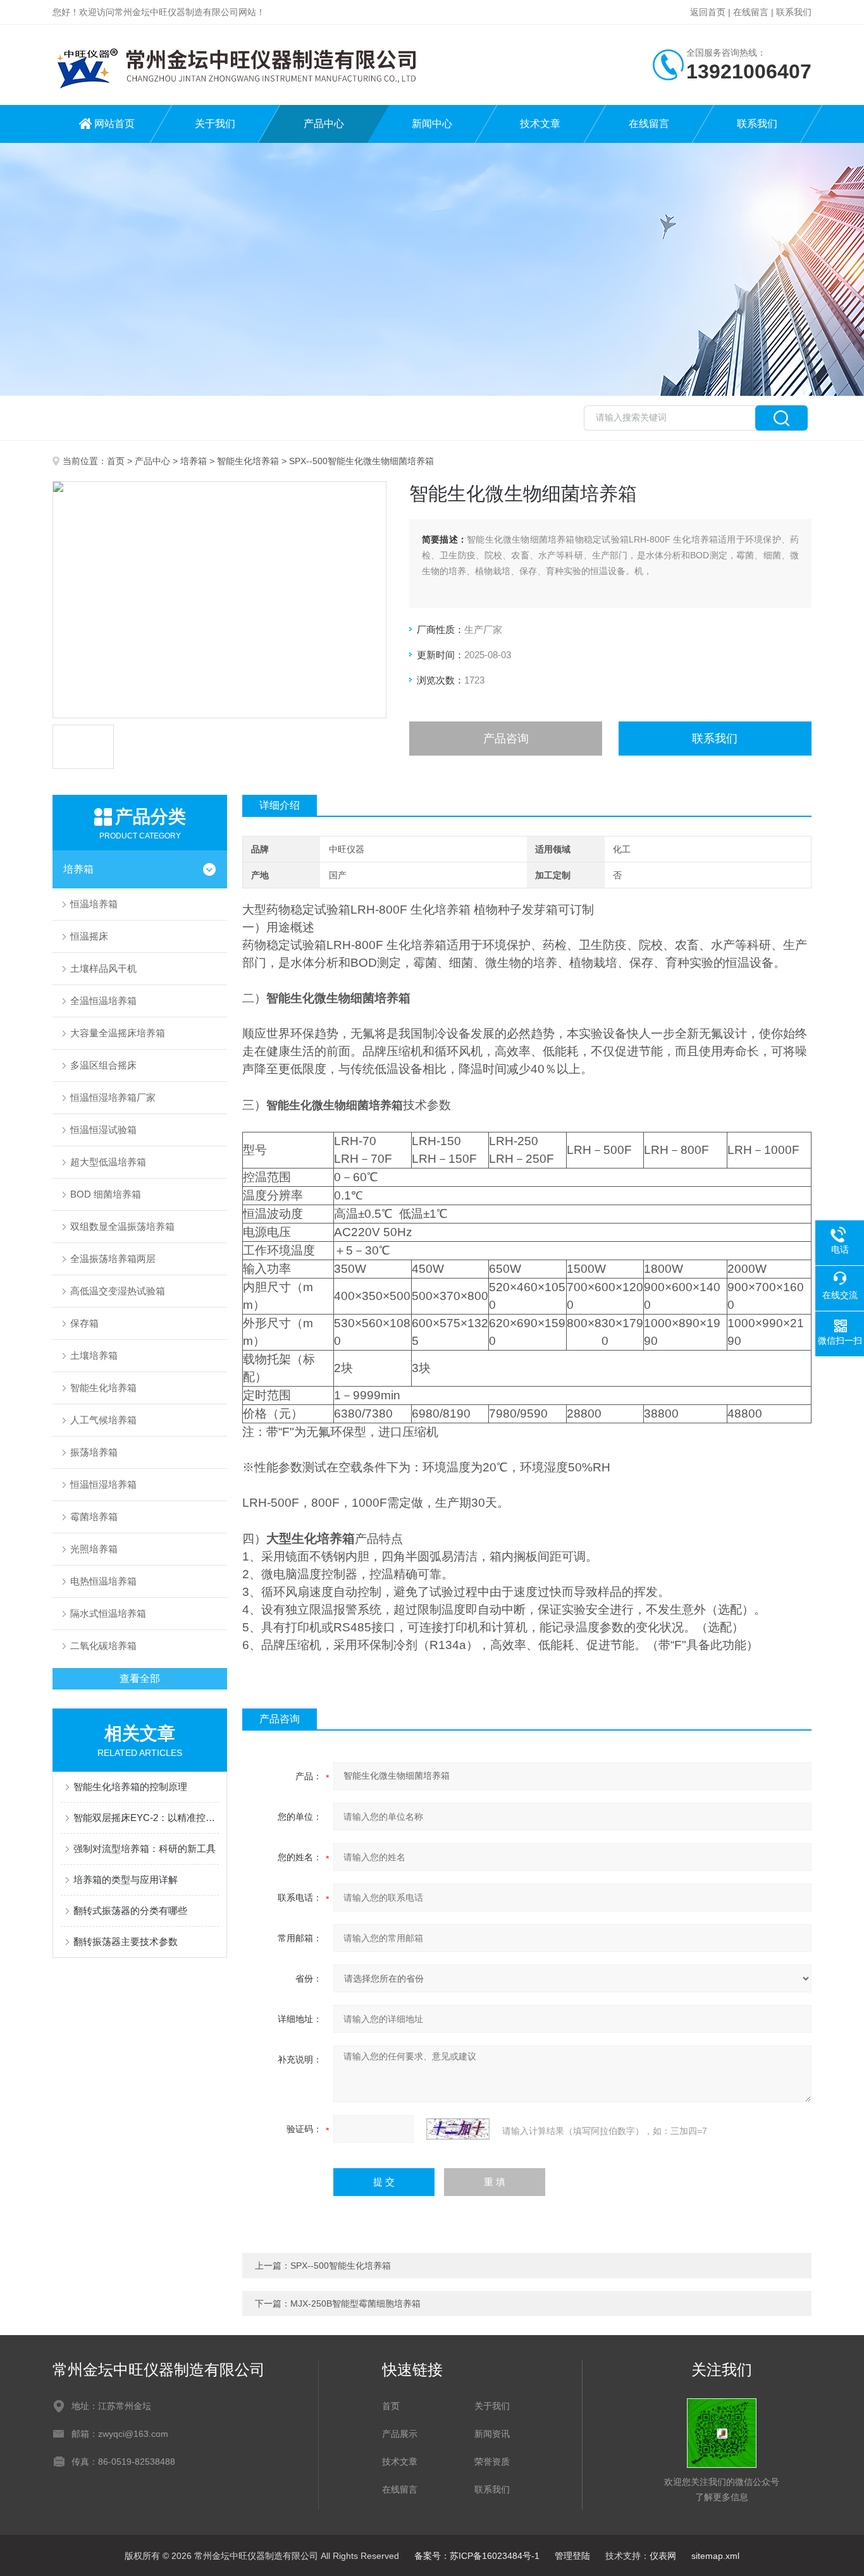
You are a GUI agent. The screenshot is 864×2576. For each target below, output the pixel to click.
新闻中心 (432, 124)
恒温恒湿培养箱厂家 (113, 1097)
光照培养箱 (94, 1549)
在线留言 (751, 12)
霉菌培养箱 (94, 1517)
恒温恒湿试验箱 (103, 1130)
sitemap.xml (715, 2556)
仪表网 (663, 2556)
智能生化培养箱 (248, 461)
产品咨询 (506, 739)
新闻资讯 (492, 2434)
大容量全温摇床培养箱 (118, 1033)
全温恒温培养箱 (103, 1001)
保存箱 (84, 1323)
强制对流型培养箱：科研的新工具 (145, 1849)
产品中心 (324, 124)
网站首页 (114, 124)
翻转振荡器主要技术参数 (126, 1941)
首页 (116, 461)
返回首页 (708, 12)
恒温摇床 (89, 936)
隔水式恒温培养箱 (108, 1613)
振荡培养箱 (94, 1452)
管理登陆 (572, 2556)
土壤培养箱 (94, 1355)
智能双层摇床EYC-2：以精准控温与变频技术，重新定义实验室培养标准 (146, 1818)
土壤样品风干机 (103, 968)
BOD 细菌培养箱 (106, 1194)
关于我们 (215, 124)
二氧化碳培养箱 (103, 1646)
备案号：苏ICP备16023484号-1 (477, 2556)
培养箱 (194, 461)
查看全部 (140, 1678)
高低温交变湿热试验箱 (118, 1291)
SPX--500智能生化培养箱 (341, 2266)
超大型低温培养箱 (108, 1162)
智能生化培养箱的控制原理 (130, 1787)
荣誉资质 (492, 2462)
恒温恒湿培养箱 (103, 1484)
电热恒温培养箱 (103, 1581)
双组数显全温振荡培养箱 (122, 1226)
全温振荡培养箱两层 (113, 1259)
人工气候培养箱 (103, 1420)
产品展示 (400, 2434)
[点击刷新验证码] (458, 2129)
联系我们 (794, 12)
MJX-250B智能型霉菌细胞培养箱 (355, 2303)
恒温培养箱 (94, 904)
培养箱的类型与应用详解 (126, 1880)
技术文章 (540, 124)
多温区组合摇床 (103, 1065)
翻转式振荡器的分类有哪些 (130, 1911)
